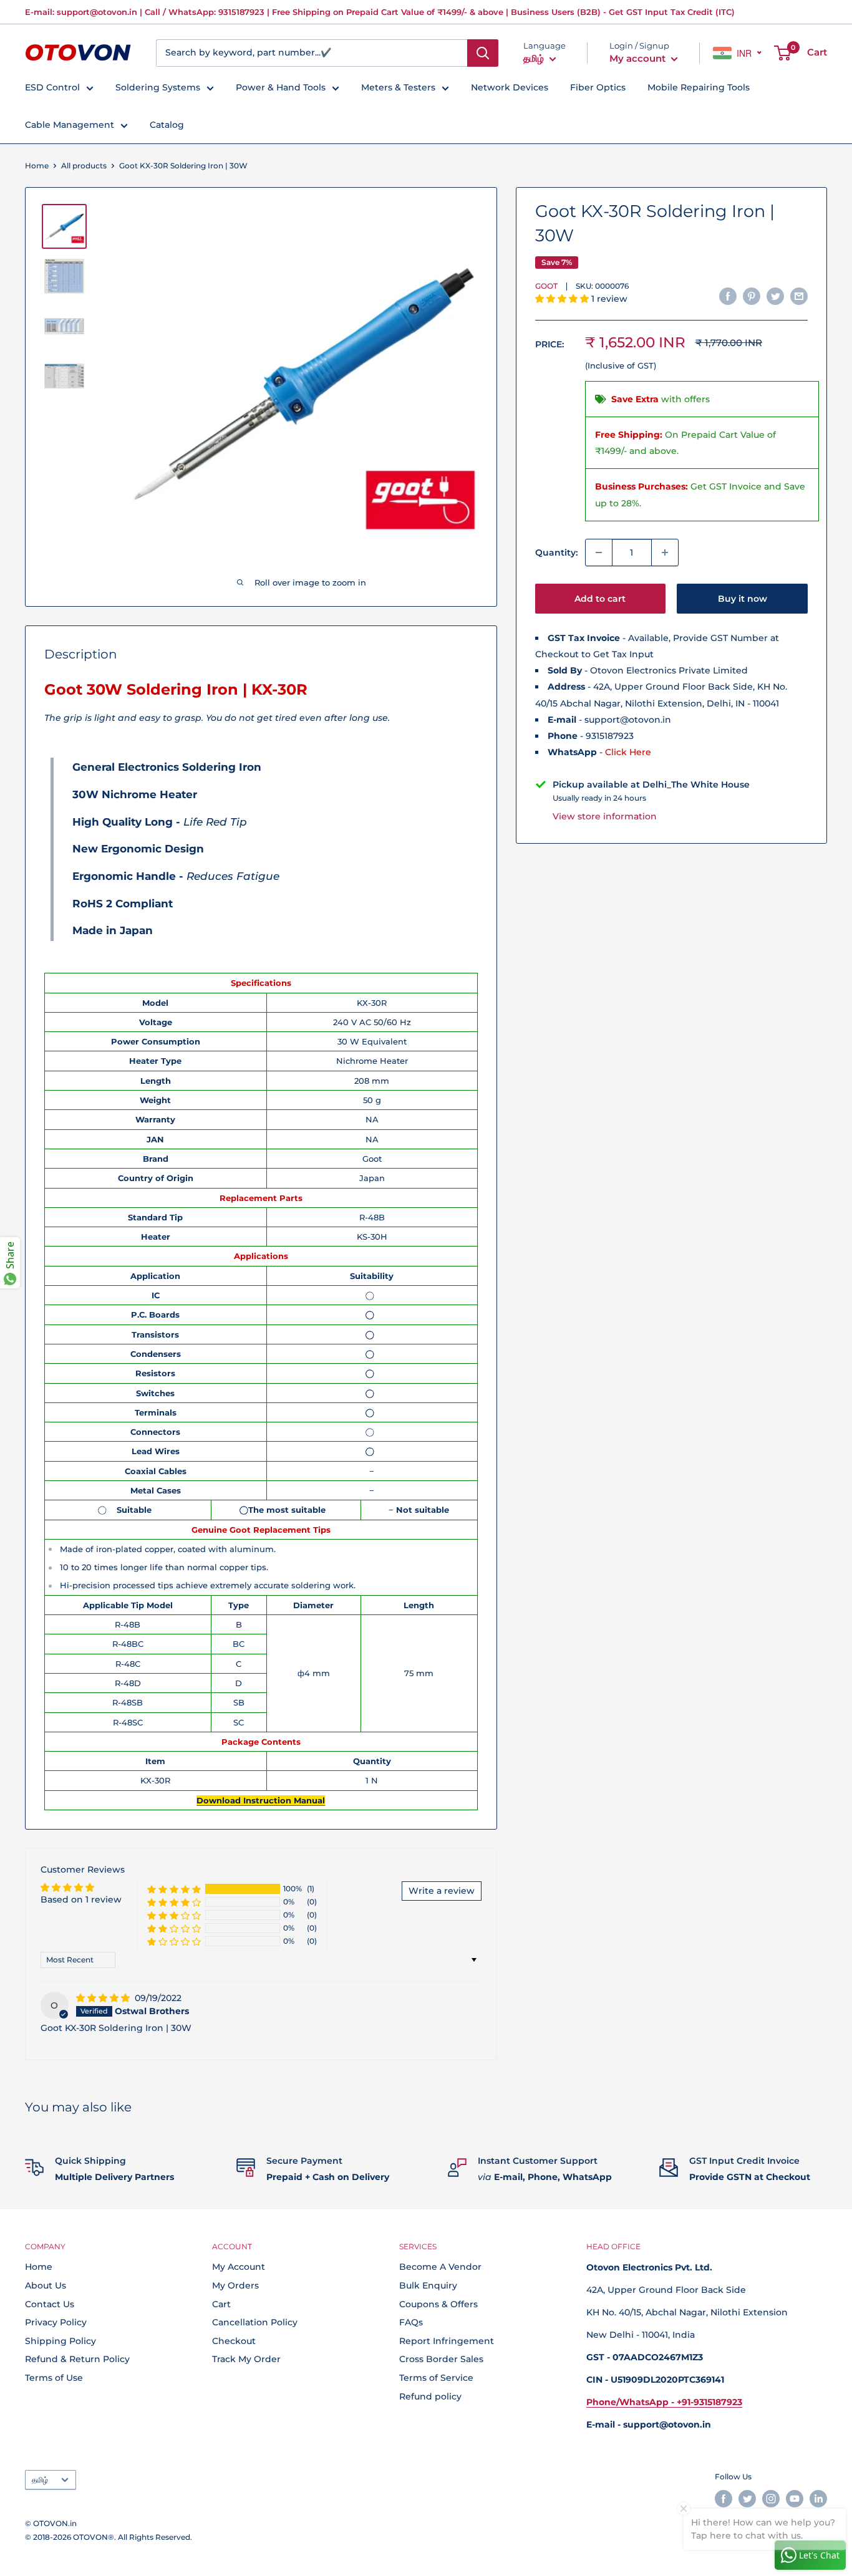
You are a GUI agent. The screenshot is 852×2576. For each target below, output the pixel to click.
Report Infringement (447, 2341)
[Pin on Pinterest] (752, 296)
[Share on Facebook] (728, 296)
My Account (239, 2267)
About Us (46, 2285)
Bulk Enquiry (428, 2285)
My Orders (235, 2285)
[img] (104, 1998)
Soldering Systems (158, 87)
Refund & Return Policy (77, 2359)
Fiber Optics (598, 87)
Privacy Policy (56, 2322)
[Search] (483, 53)
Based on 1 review (81, 1899)
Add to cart (600, 599)
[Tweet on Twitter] (775, 296)
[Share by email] (799, 296)
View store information (605, 816)
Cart (221, 2304)
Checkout (234, 2341)
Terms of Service (436, 2378)
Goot (546, 286)
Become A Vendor (440, 2267)
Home (37, 166)
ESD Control (52, 87)
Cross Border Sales (441, 2359)
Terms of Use (54, 2378)
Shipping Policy (61, 2341)
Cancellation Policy (255, 2322)
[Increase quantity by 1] (665, 552)
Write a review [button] (442, 1891)
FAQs (411, 2322)
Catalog (167, 125)
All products (84, 166)
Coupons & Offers (438, 2304)
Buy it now (743, 599)
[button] (563, 299)
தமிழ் (40, 2480)
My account (639, 58)
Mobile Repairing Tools (699, 87)
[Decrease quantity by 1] (599, 552)
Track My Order (246, 2359)
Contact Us (50, 2304)
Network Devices (510, 87)
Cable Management (70, 125)
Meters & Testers (398, 87)
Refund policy (430, 2396)
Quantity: (556, 552)
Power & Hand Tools (281, 87)
